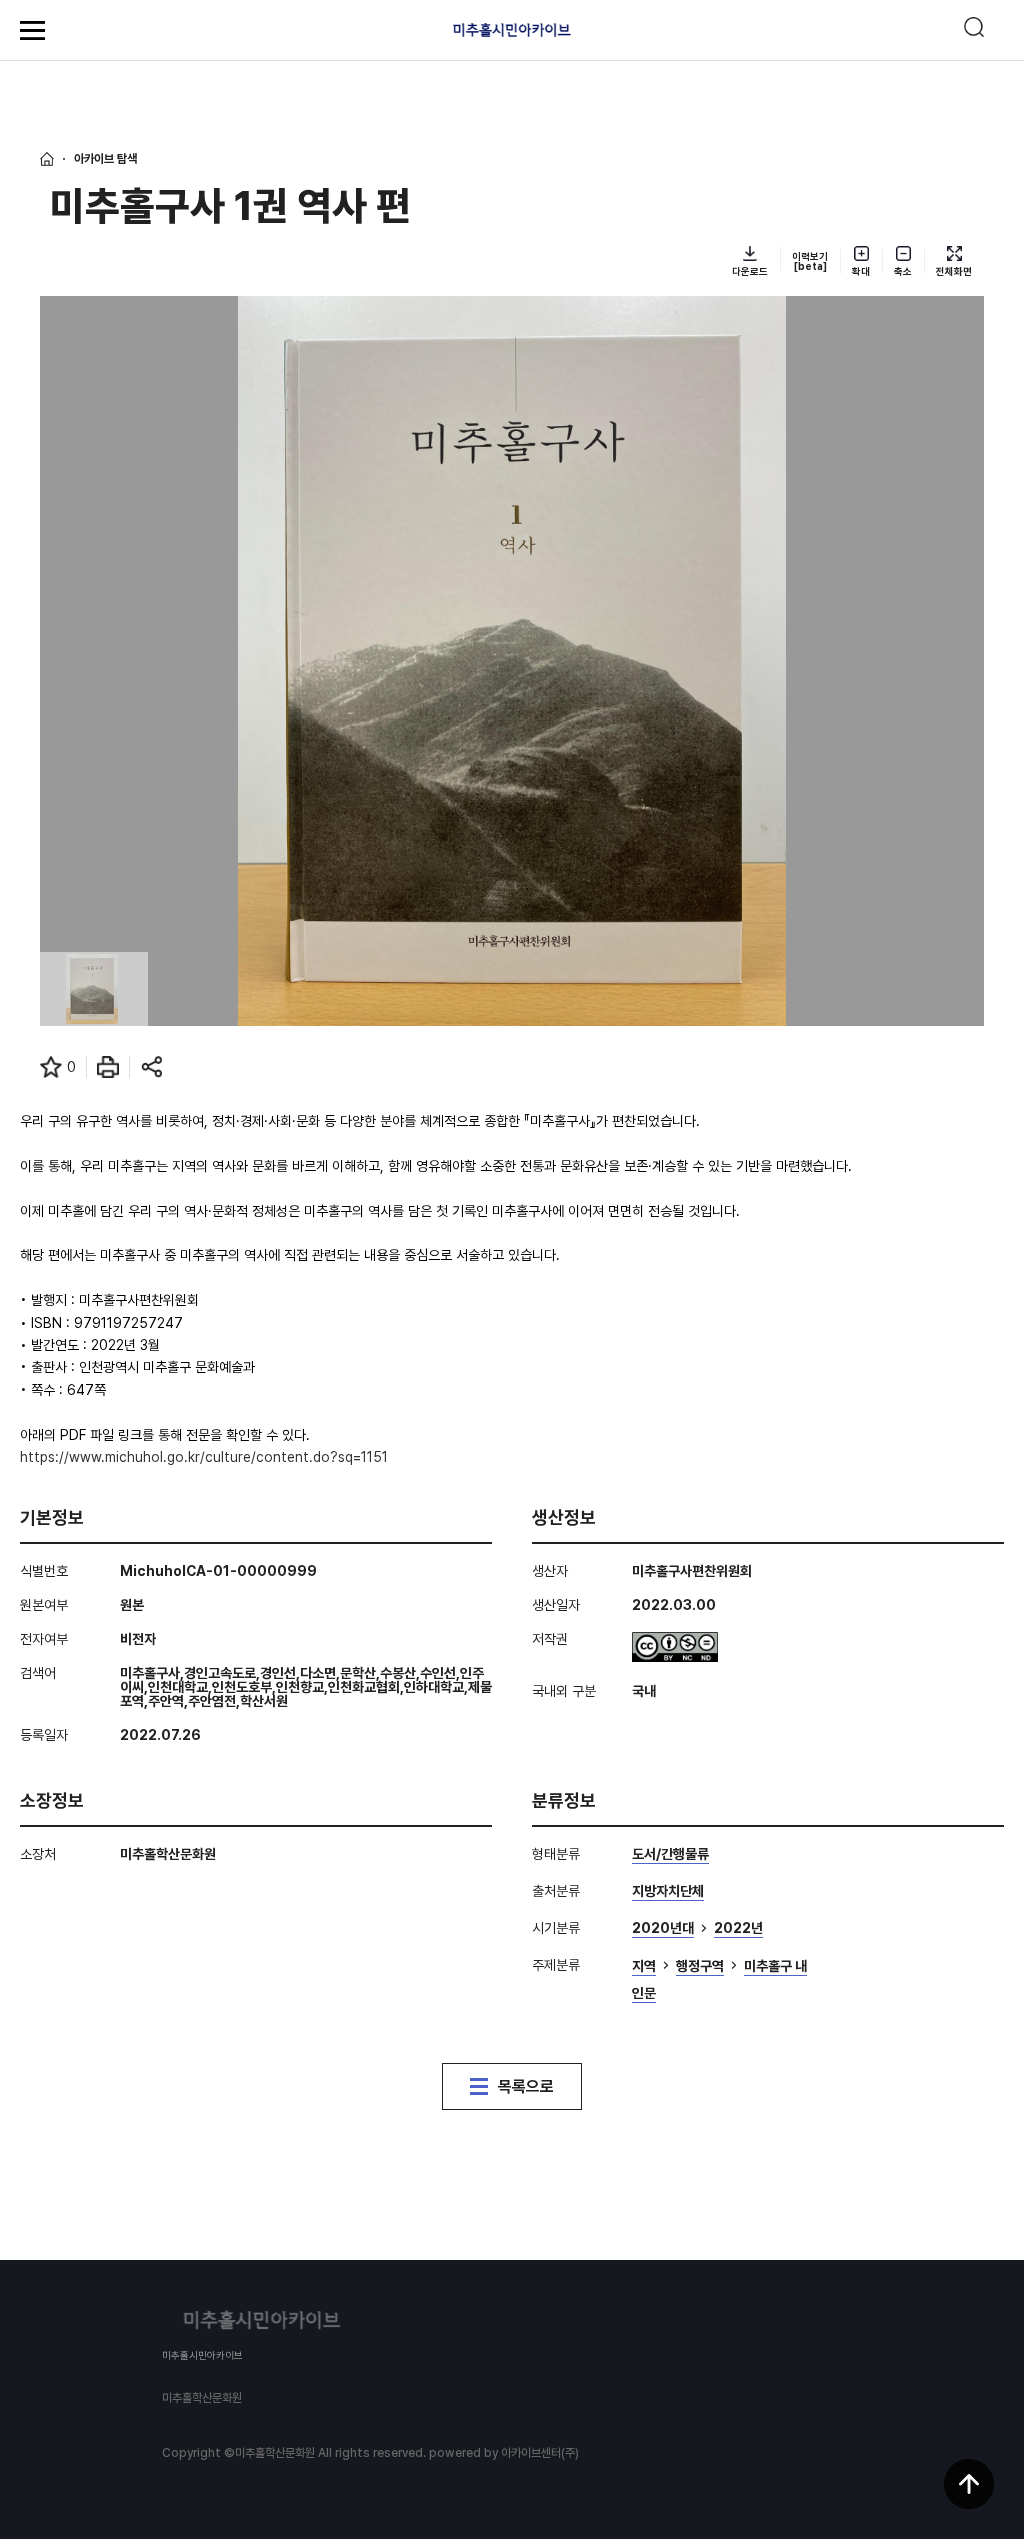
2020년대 (663, 1928)
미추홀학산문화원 (202, 2398)
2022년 (738, 1928)
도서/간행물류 (670, 1854)
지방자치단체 (668, 1891)
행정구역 (700, 1966)
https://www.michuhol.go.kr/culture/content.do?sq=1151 (204, 1457)
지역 (644, 1966)
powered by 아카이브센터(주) (504, 2453)
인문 (644, 1993)
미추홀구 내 (775, 1966)
